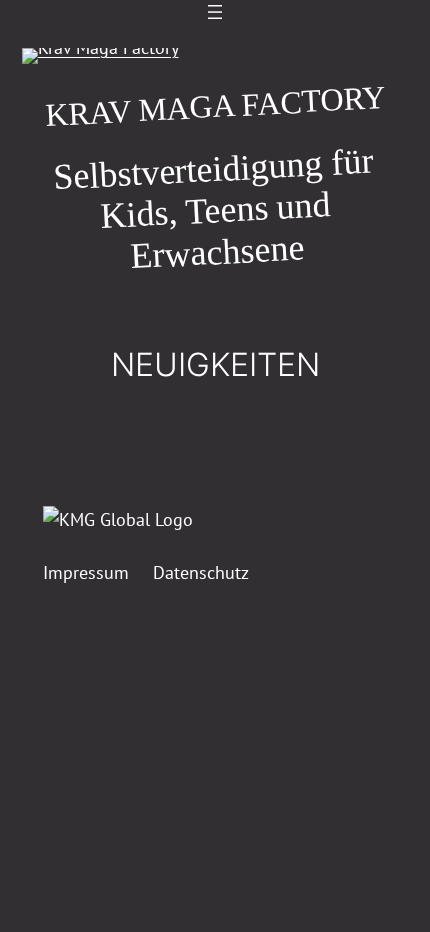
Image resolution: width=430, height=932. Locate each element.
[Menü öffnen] (215, 12)
